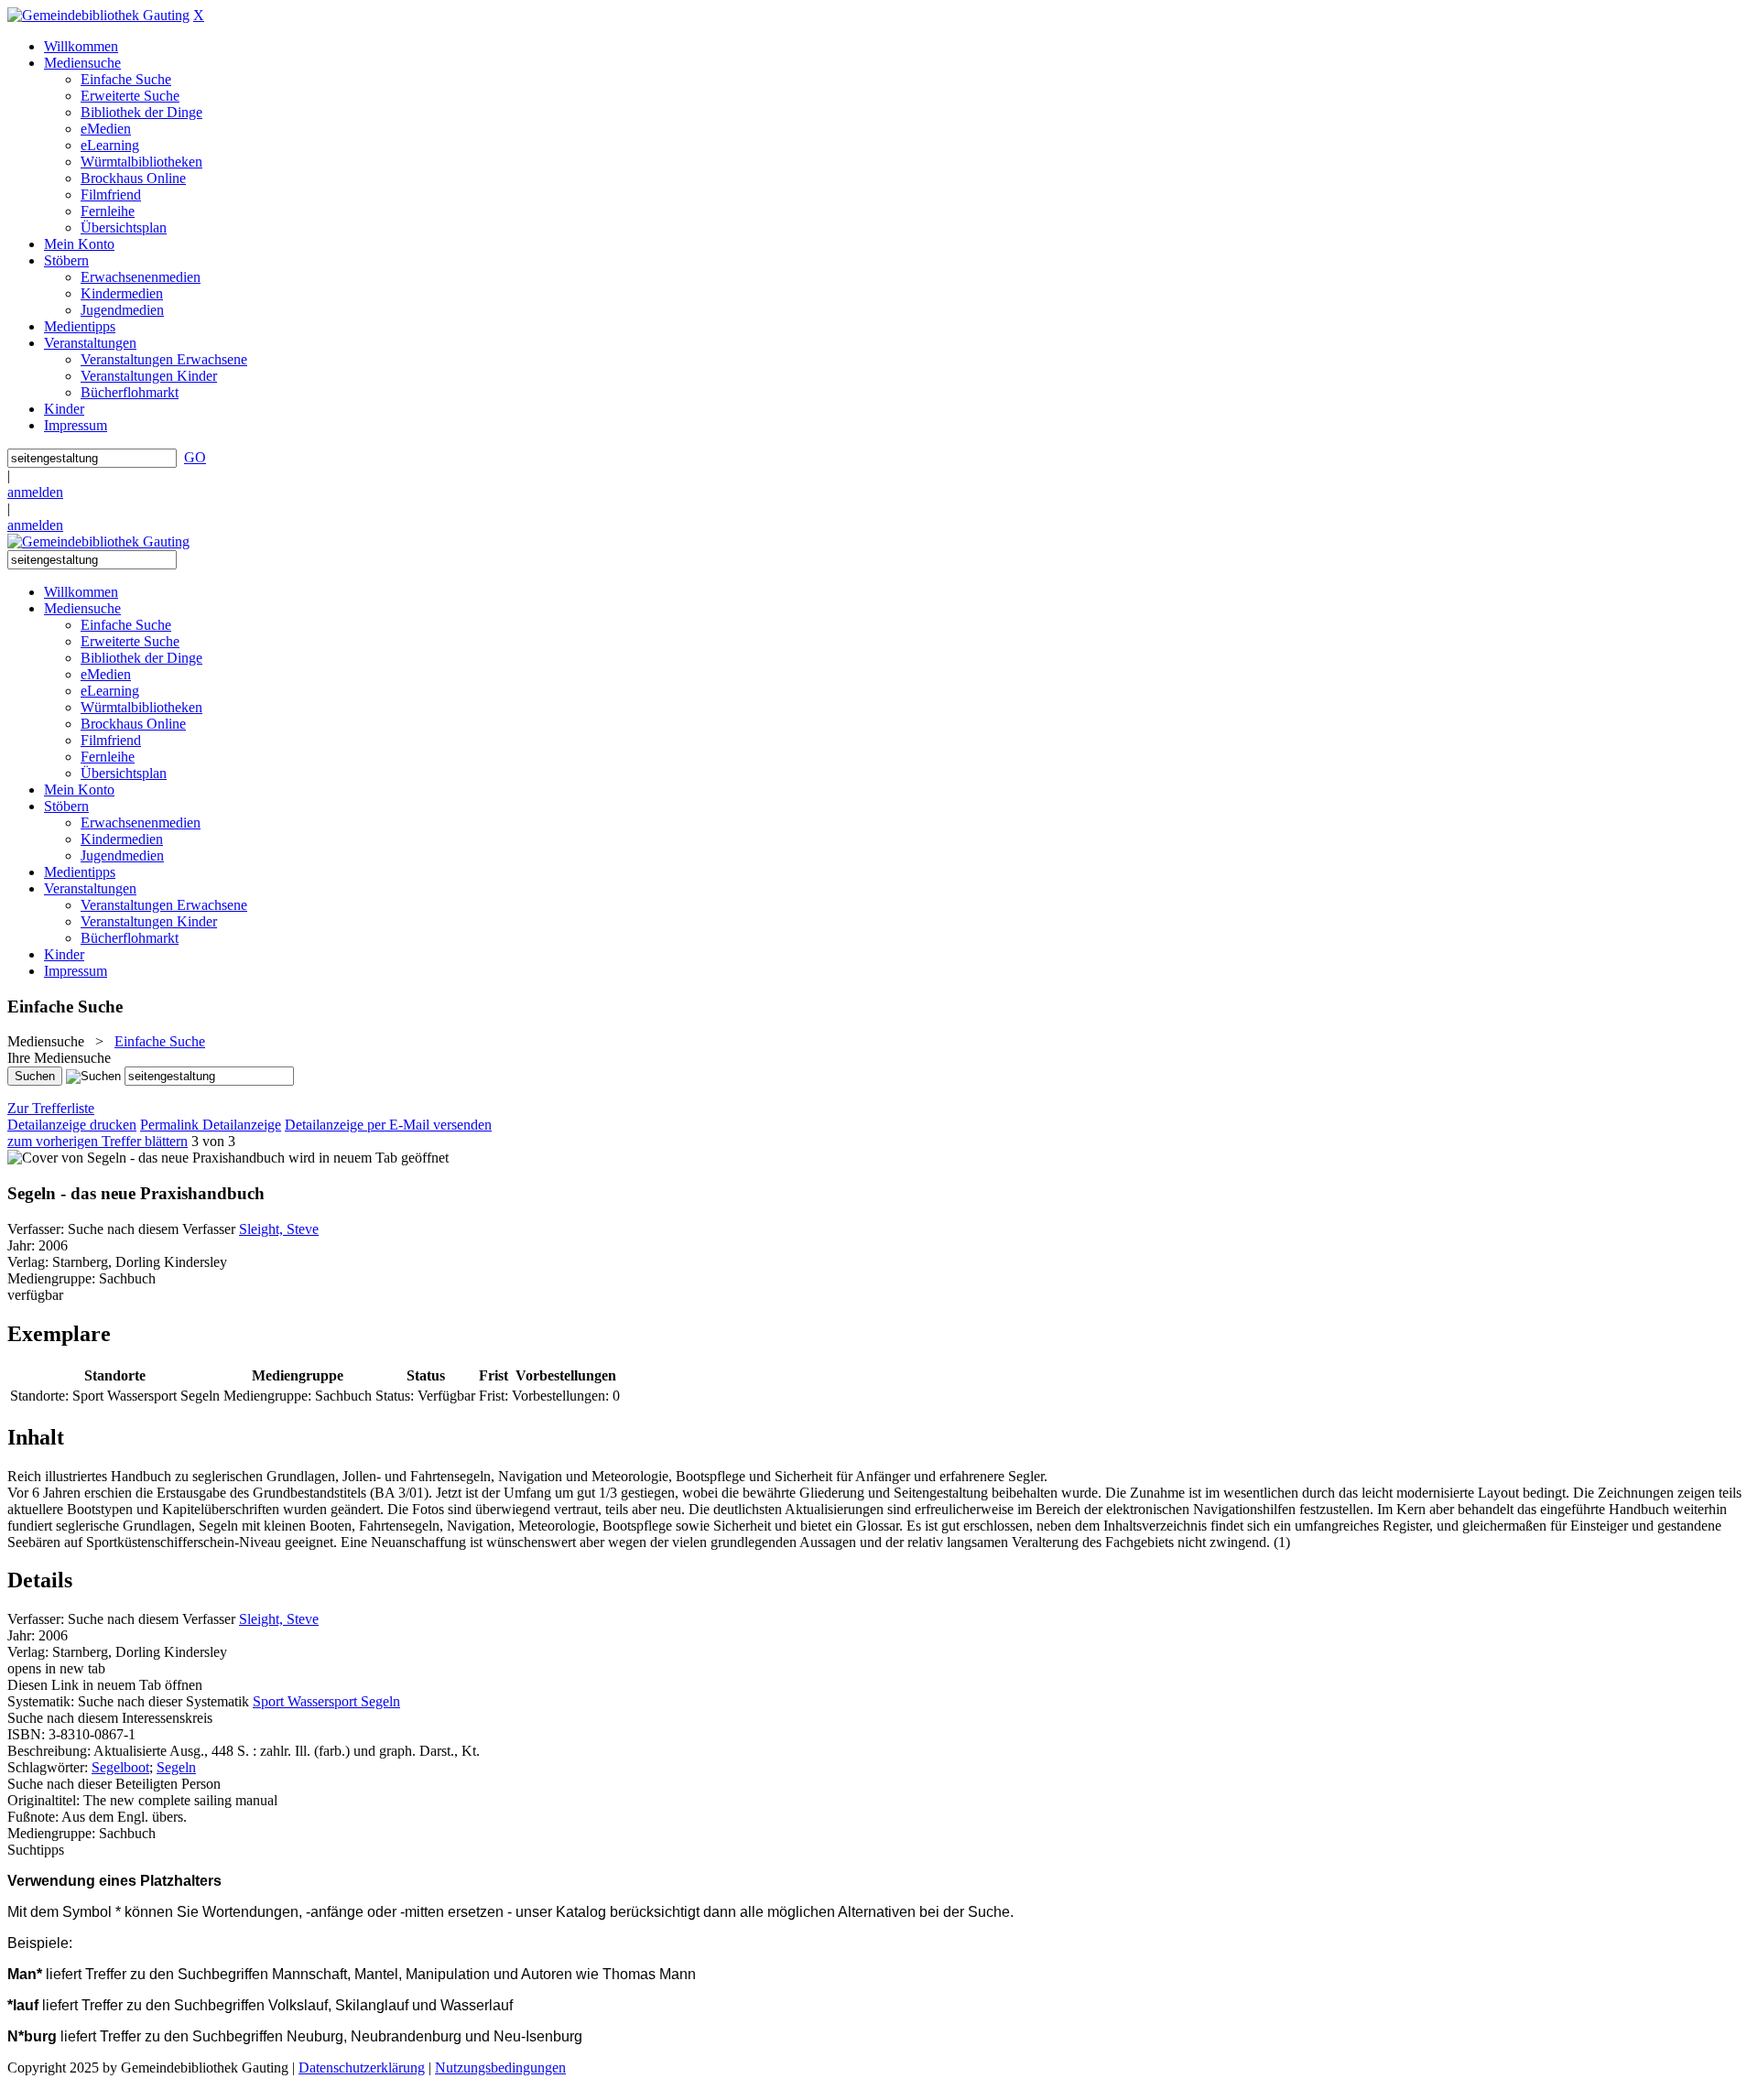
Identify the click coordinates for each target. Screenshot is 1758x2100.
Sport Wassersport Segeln (326, 1701)
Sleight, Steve (279, 1229)
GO (195, 457)
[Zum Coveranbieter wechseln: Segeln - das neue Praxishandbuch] (146, 1158)
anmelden (35, 492)
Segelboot (120, 1767)
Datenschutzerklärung (362, 2068)
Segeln (176, 1767)
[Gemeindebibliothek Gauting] (98, 15)
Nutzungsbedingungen (500, 2068)
